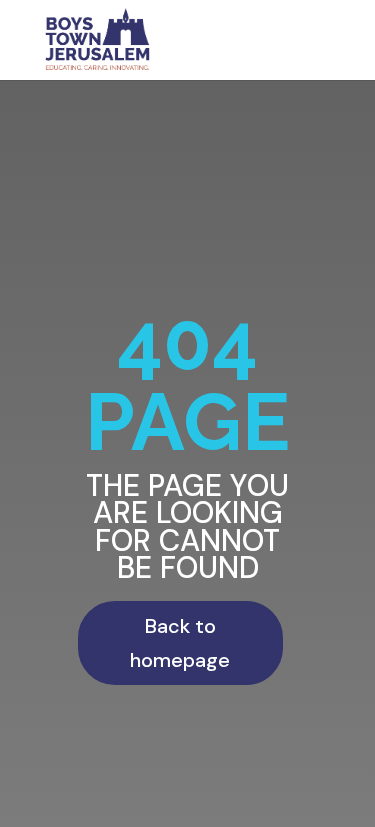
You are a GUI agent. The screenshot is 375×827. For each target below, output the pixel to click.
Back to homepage (180, 643)
